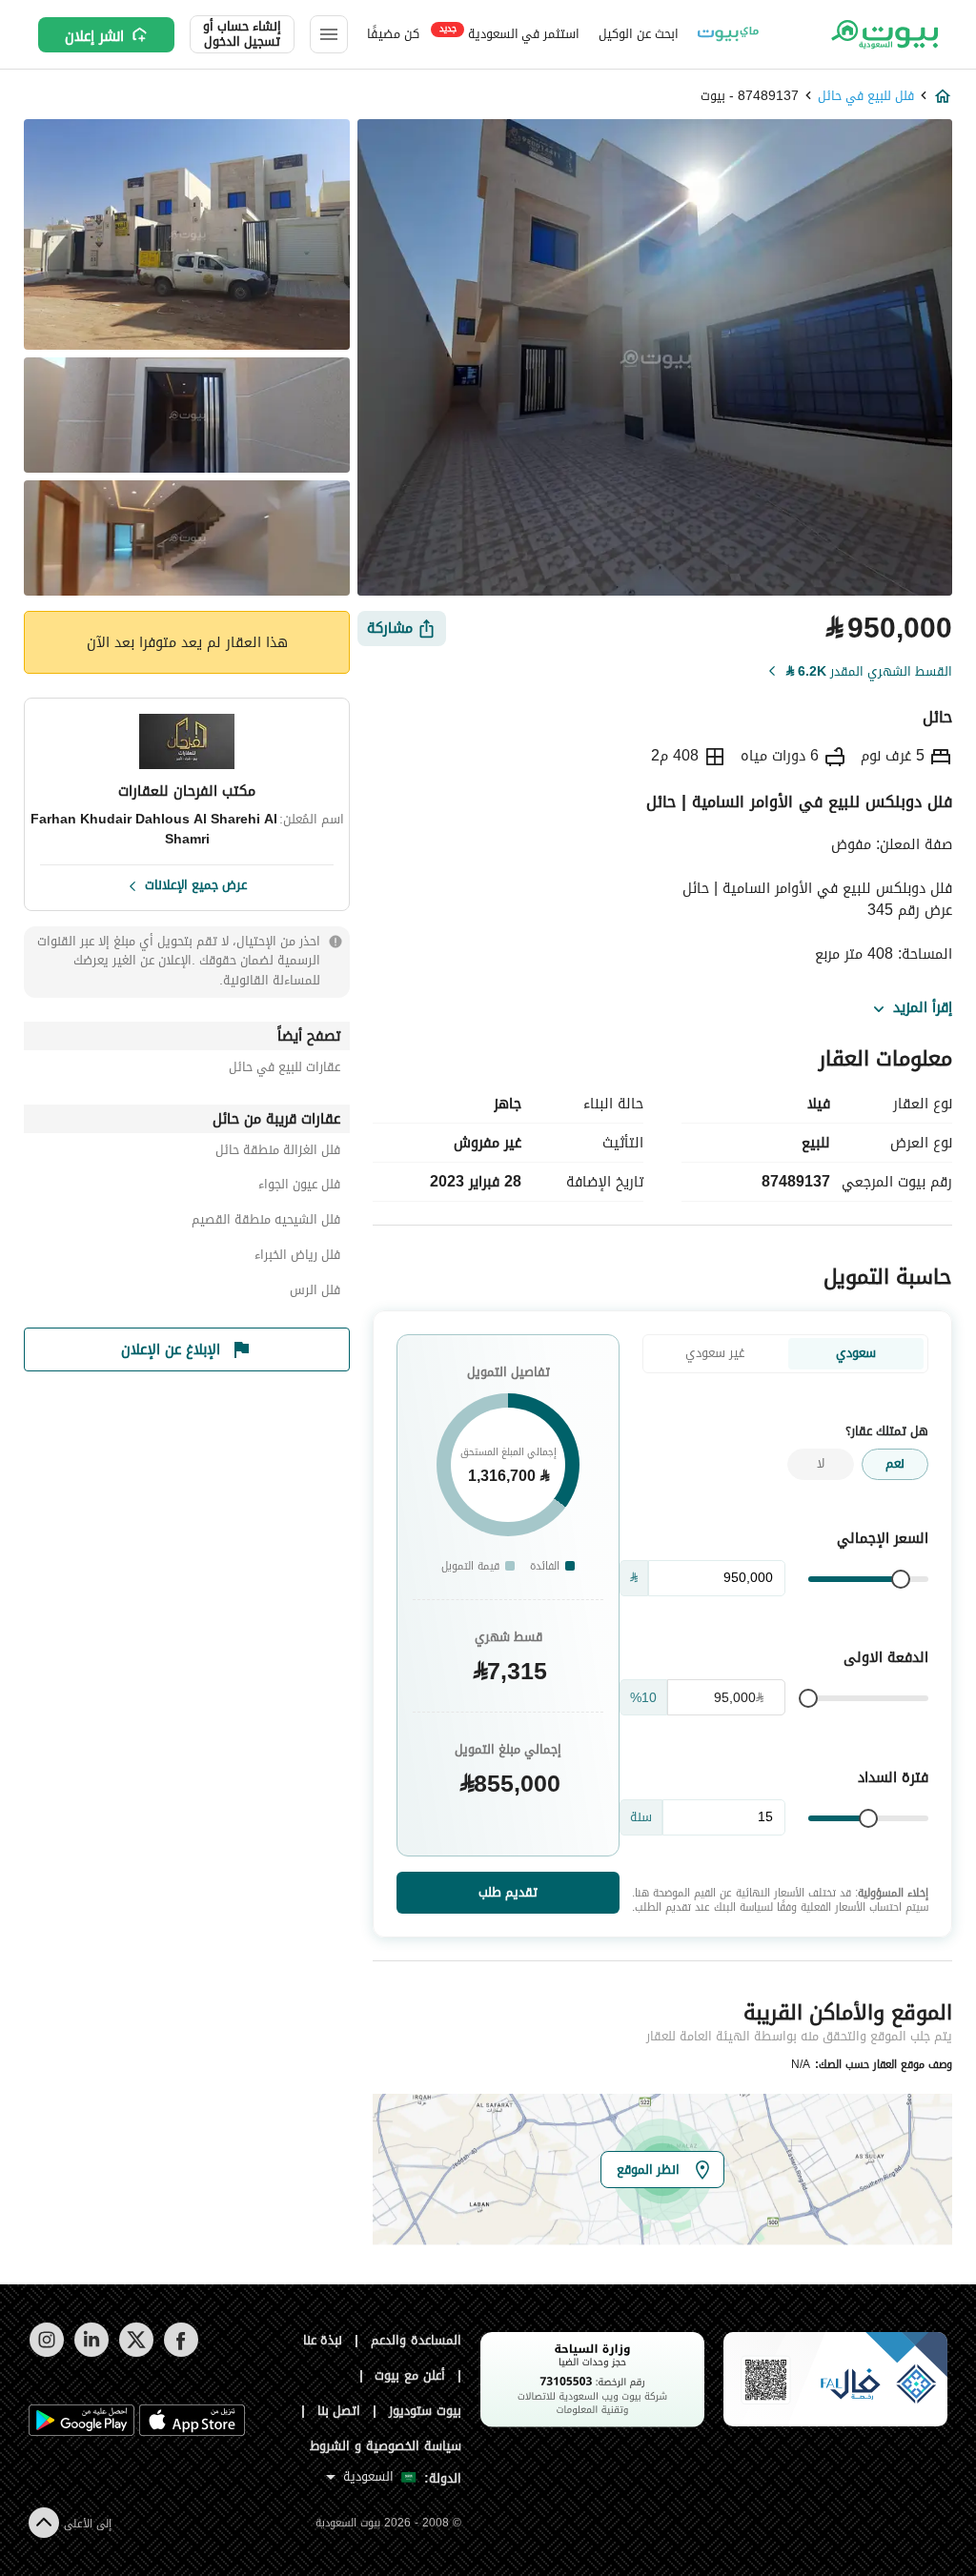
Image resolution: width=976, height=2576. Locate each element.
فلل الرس (315, 1293)
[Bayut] (883, 34)
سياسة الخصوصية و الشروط (386, 2446)
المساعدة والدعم (416, 2340)
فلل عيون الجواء (299, 1187)
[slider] (901, 1579)
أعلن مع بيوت (410, 2375)
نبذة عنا (323, 2340)
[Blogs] (728, 34)
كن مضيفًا (393, 34)
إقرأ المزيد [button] (923, 1008)
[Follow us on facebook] (181, 2353)
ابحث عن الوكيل (638, 34)
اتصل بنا (339, 2411)
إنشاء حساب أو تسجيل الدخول (242, 34)
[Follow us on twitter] (136, 2353)
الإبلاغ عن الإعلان (171, 1349)
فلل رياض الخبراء (297, 1258)
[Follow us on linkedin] (91, 2353)
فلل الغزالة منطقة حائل (278, 1153)
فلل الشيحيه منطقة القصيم (266, 1222)
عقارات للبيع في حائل (285, 1070)
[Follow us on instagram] (46, 2353)
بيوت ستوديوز (425, 2411)
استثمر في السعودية (509, 33)
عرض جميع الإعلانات (196, 883)
